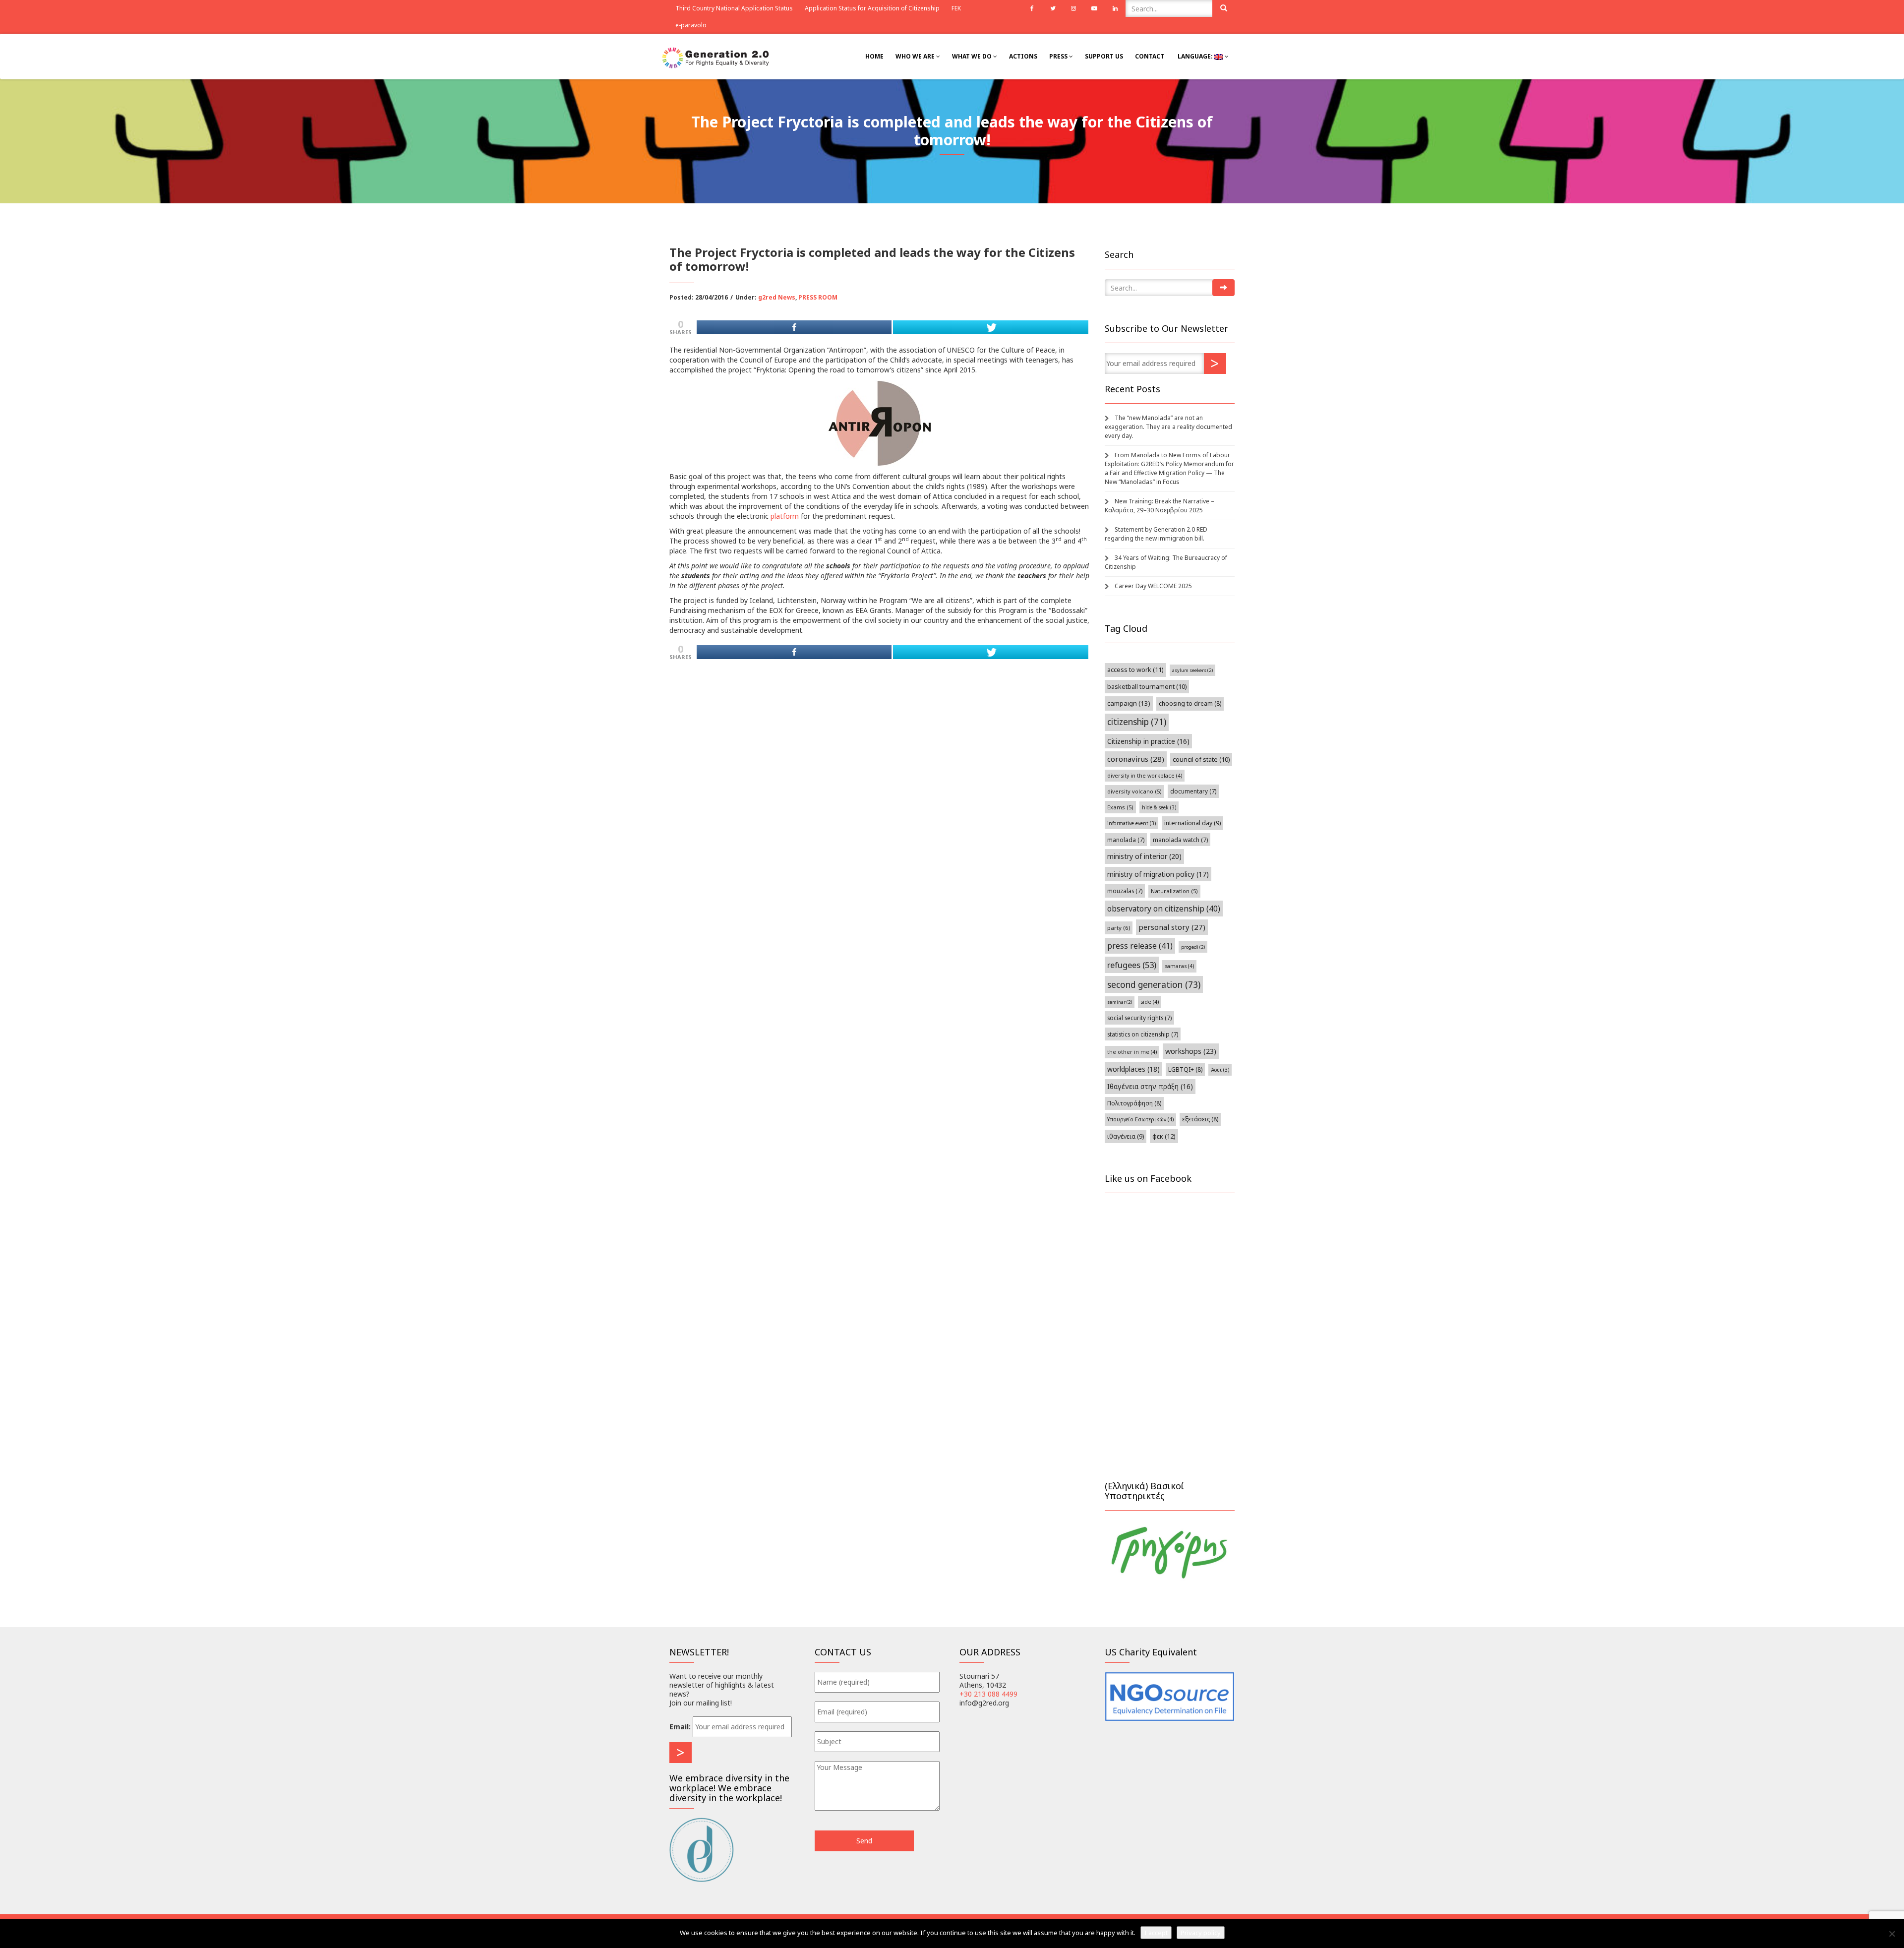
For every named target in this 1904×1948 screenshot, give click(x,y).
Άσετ (1220, 1070)
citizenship (1137, 722)
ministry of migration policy (1158, 874)
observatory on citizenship (1164, 909)
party (1119, 928)
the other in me (1132, 1052)
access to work (1135, 670)
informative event (1131, 823)
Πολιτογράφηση (1134, 1103)
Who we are (916, 56)
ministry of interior (1144, 856)
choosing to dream (1190, 703)
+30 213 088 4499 (988, 1694)
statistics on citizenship (1143, 1034)
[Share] (794, 327)
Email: (680, 1727)
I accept (1156, 1933)
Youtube (1094, 8)
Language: (1195, 56)
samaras (1179, 966)
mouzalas (1125, 891)
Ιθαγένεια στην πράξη (1150, 1086)
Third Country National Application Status (734, 8)
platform (785, 516)
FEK (956, 8)
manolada (1126, 840)
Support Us (1104, 56)
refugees (1132, 965)
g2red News (777, 297)
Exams (1120, 807)
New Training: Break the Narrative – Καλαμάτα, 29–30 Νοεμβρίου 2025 (1160, 506)
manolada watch (1180, 840)
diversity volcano (1134, 791)
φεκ (1164, 1136)
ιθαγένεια (1126, 1136)
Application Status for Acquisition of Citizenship (872, 8)
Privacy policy (1201, 1933)
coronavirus (1136, 759)
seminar (1120, 1002)
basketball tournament (1147, 687)
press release (1140, 946)
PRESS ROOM (818, 297)
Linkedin (1115, 8)
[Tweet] (990, 327)
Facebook (1032, 8)
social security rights (1139, 1018)
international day (1192, 823)
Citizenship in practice (1148, 741)
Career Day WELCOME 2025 (1153, 586)
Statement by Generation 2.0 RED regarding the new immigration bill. (1156, 534)
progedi (1193, 947)
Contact (1150, 56)
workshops (1191, 1051)
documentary (1193, 791)
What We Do (973, 56)
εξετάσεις (1200, 1119)
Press (1059, 56)
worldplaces (1133, 1069)
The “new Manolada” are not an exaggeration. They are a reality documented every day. (1168, 427)
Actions (1023, 56)
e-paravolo (691, 25)
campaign (1129, 703)
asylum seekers (1192, 670)
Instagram (1073, 8)
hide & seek (1159, 807)
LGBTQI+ (1185, 1069)
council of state (1201, 760)
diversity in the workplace (1145, 776)
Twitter (1053, 8)
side (1150, 1002)
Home (874, 56)
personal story (1172, 927)
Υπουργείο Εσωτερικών (1140, 1119)
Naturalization (1174, 891)
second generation (1154, 984)
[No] (1892, 1934)
